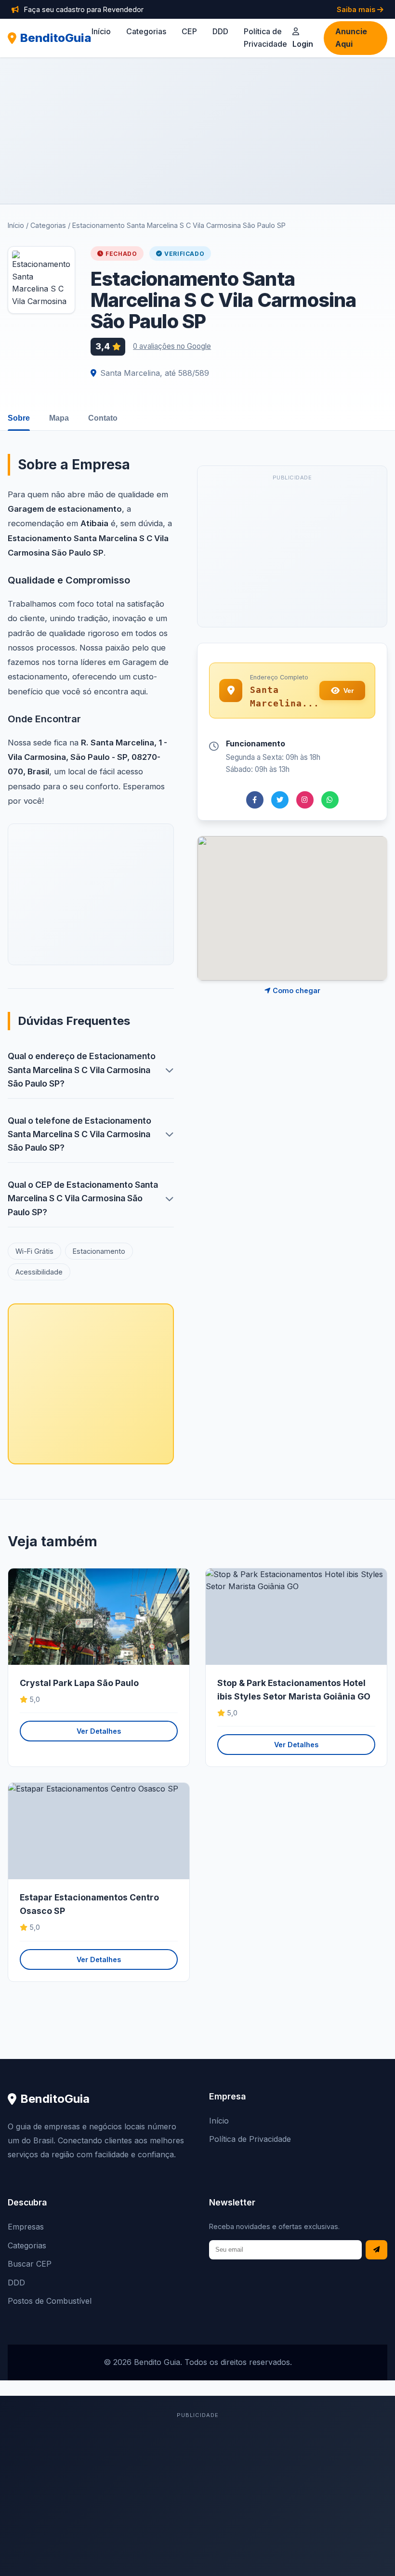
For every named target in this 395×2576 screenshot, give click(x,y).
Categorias (146, 31)
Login (303, 44)
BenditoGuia (56, 38)
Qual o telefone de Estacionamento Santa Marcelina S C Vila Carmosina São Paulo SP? (79, 1134)
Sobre (19, 418)
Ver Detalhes (99, 1731)
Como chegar (296, 990)
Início (101, 31)
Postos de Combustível (50, 2301)
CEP (189, 31)
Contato (103, 418)
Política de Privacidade (250, 2139)
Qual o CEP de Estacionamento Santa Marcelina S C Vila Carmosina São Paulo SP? (83, 1198)
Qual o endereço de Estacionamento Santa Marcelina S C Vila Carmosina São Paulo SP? (82, 1069)
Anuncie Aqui (351, 38)
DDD (220, 31)
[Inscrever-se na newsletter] (376, 2250)
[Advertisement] (197, 131)
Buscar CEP (30, 2264)
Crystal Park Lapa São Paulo (79, 1683)
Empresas (26, 2227)
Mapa (59, 418)
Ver (349, 690)
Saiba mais (357, 9)
